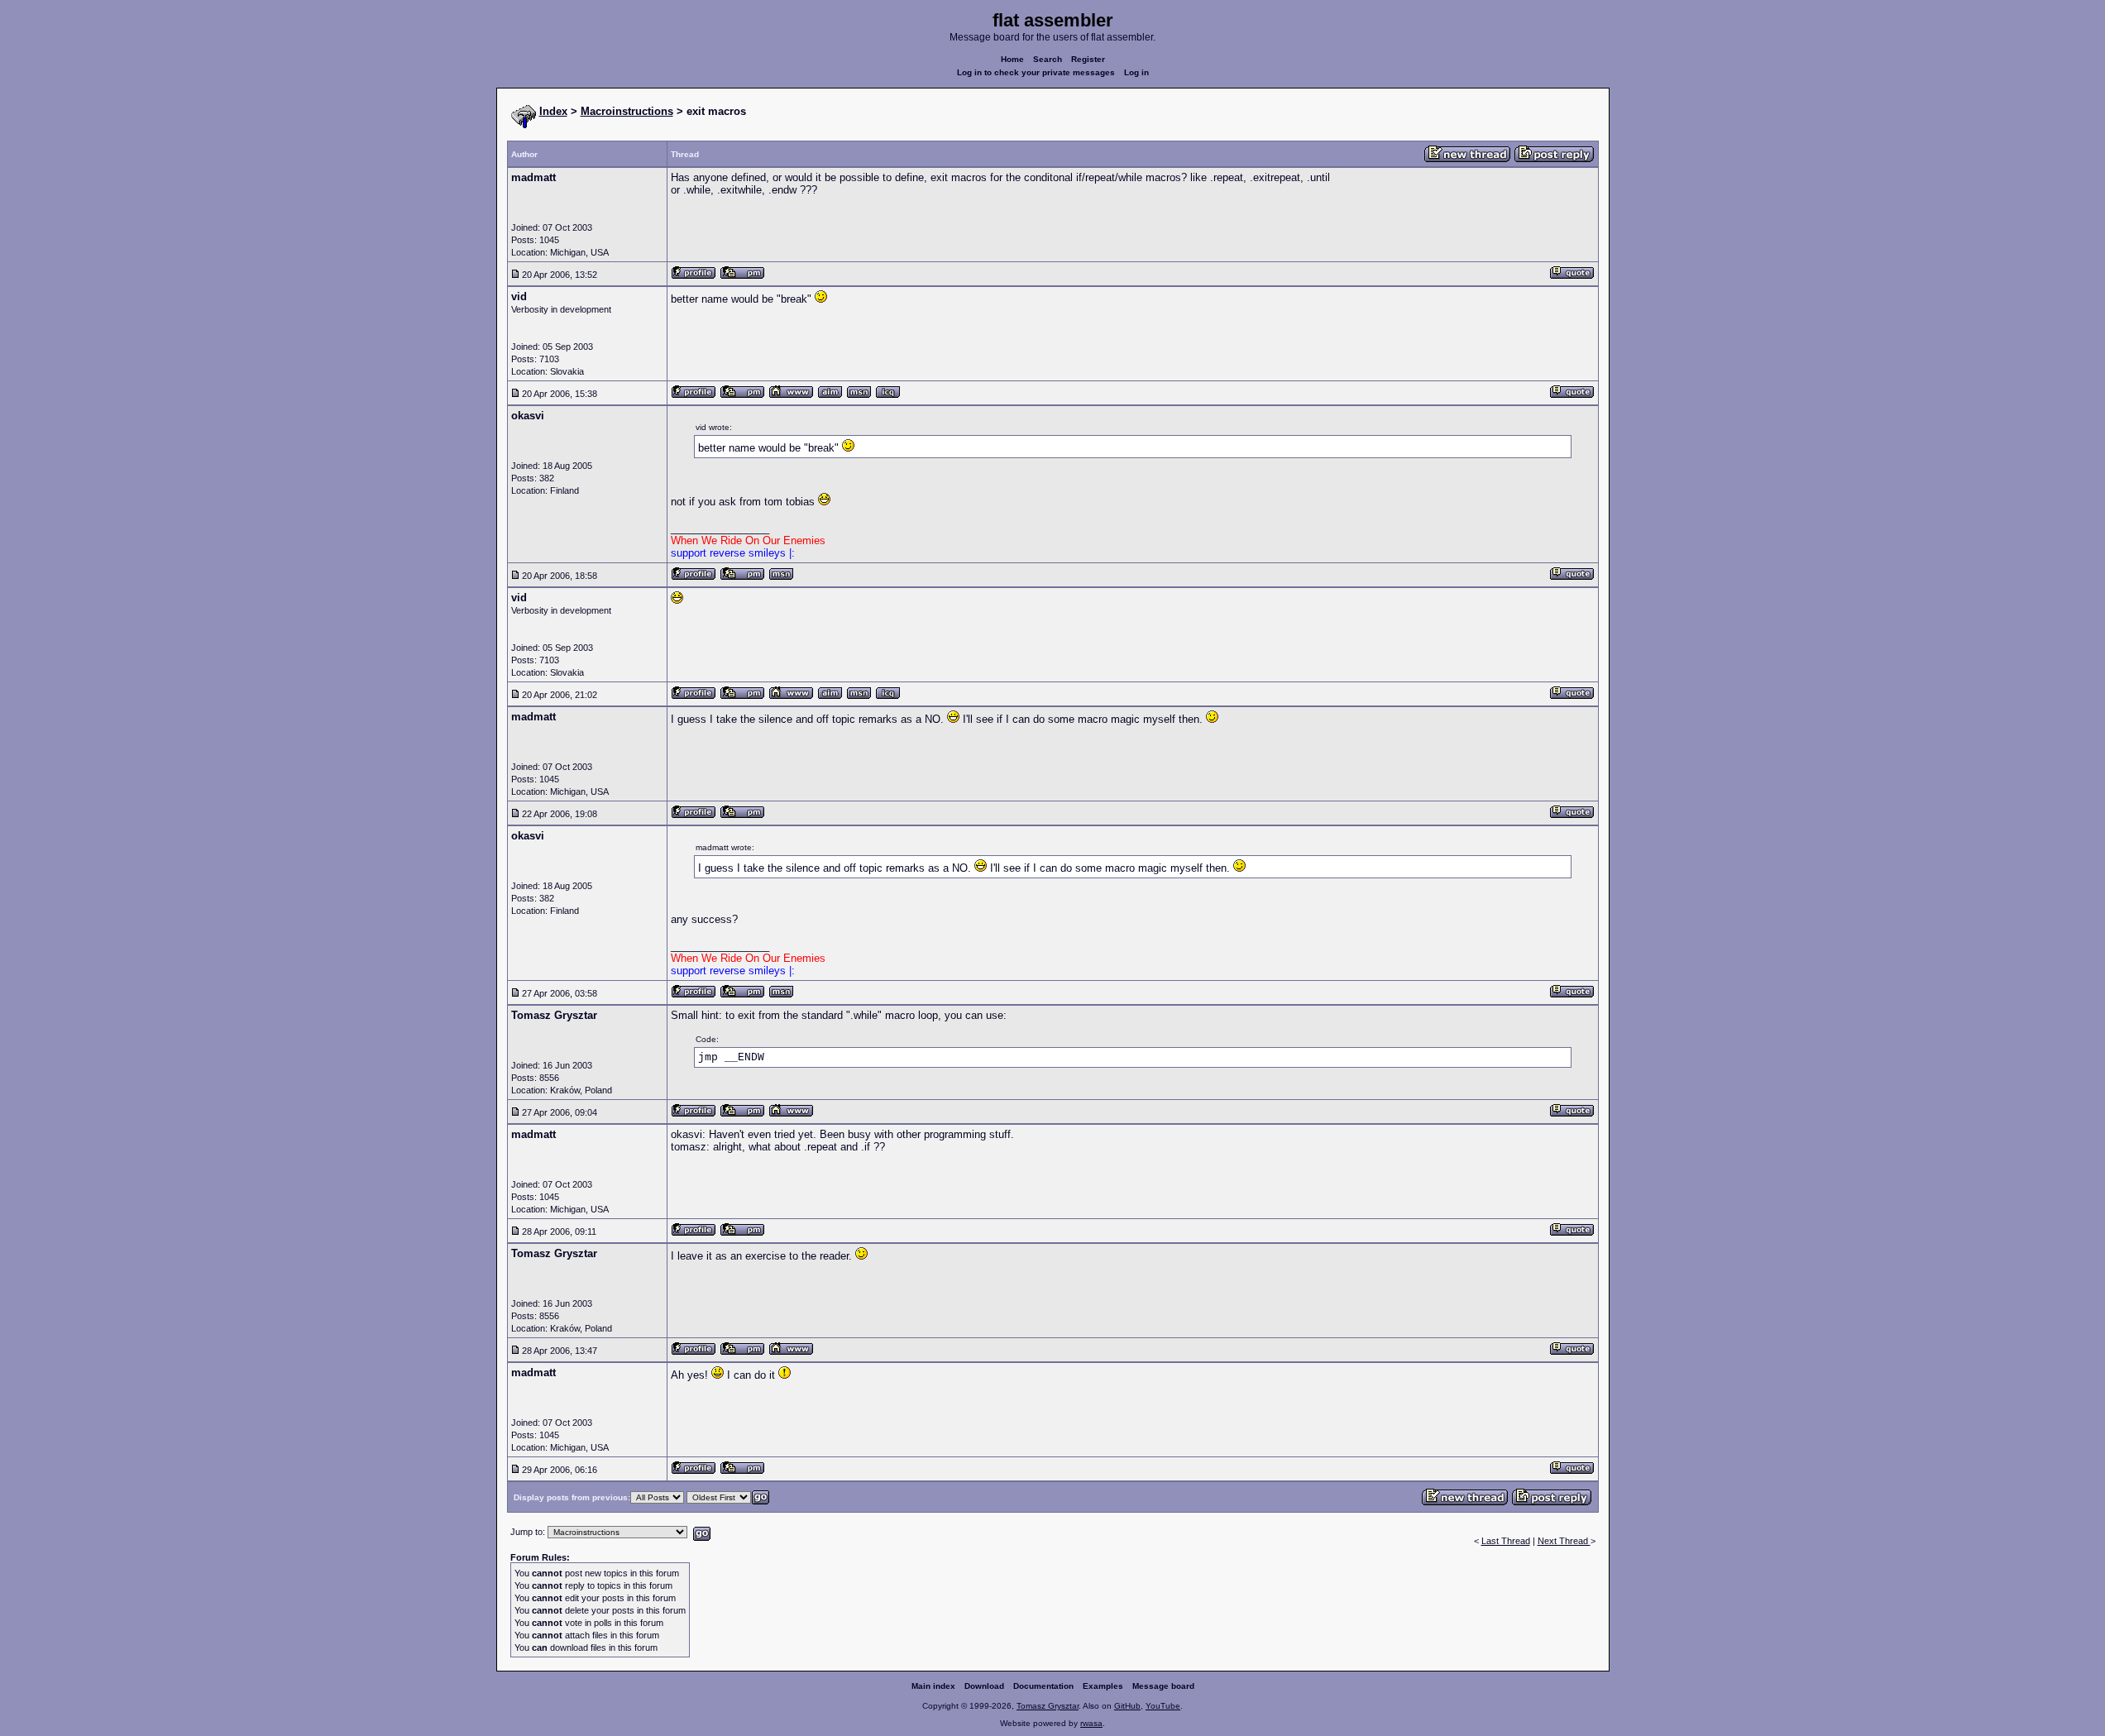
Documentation (1043, 1686)
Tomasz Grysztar (1048, 1706)
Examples (1103, 1686)
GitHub (1127, 1706)
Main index (933, 1686)
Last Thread (1506, 1541)
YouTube (1163, 1706)
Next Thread (1564, 1541)
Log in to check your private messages (1036, 72)
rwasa (1091, 1723)
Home (1012, 59)
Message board (1163, 1686)
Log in (1136, 72)
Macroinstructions (627, 111)
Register (1088, 59)
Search (1048, 59)
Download (984, 1686)
